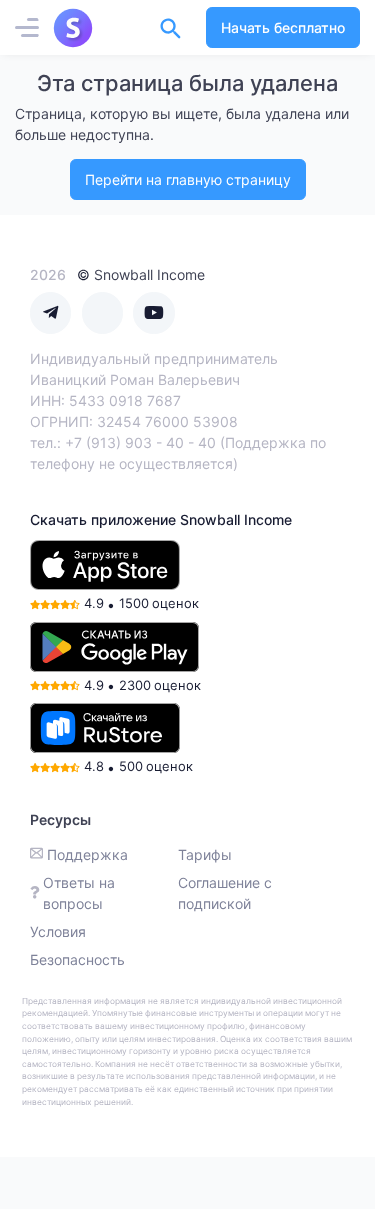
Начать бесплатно (283, 27)
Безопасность (77, 959)
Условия (58, 931)
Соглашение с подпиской (225, 893)
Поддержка (87, 854)
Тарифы (205, 854)
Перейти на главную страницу (188, 179)
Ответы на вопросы (79, 893)
